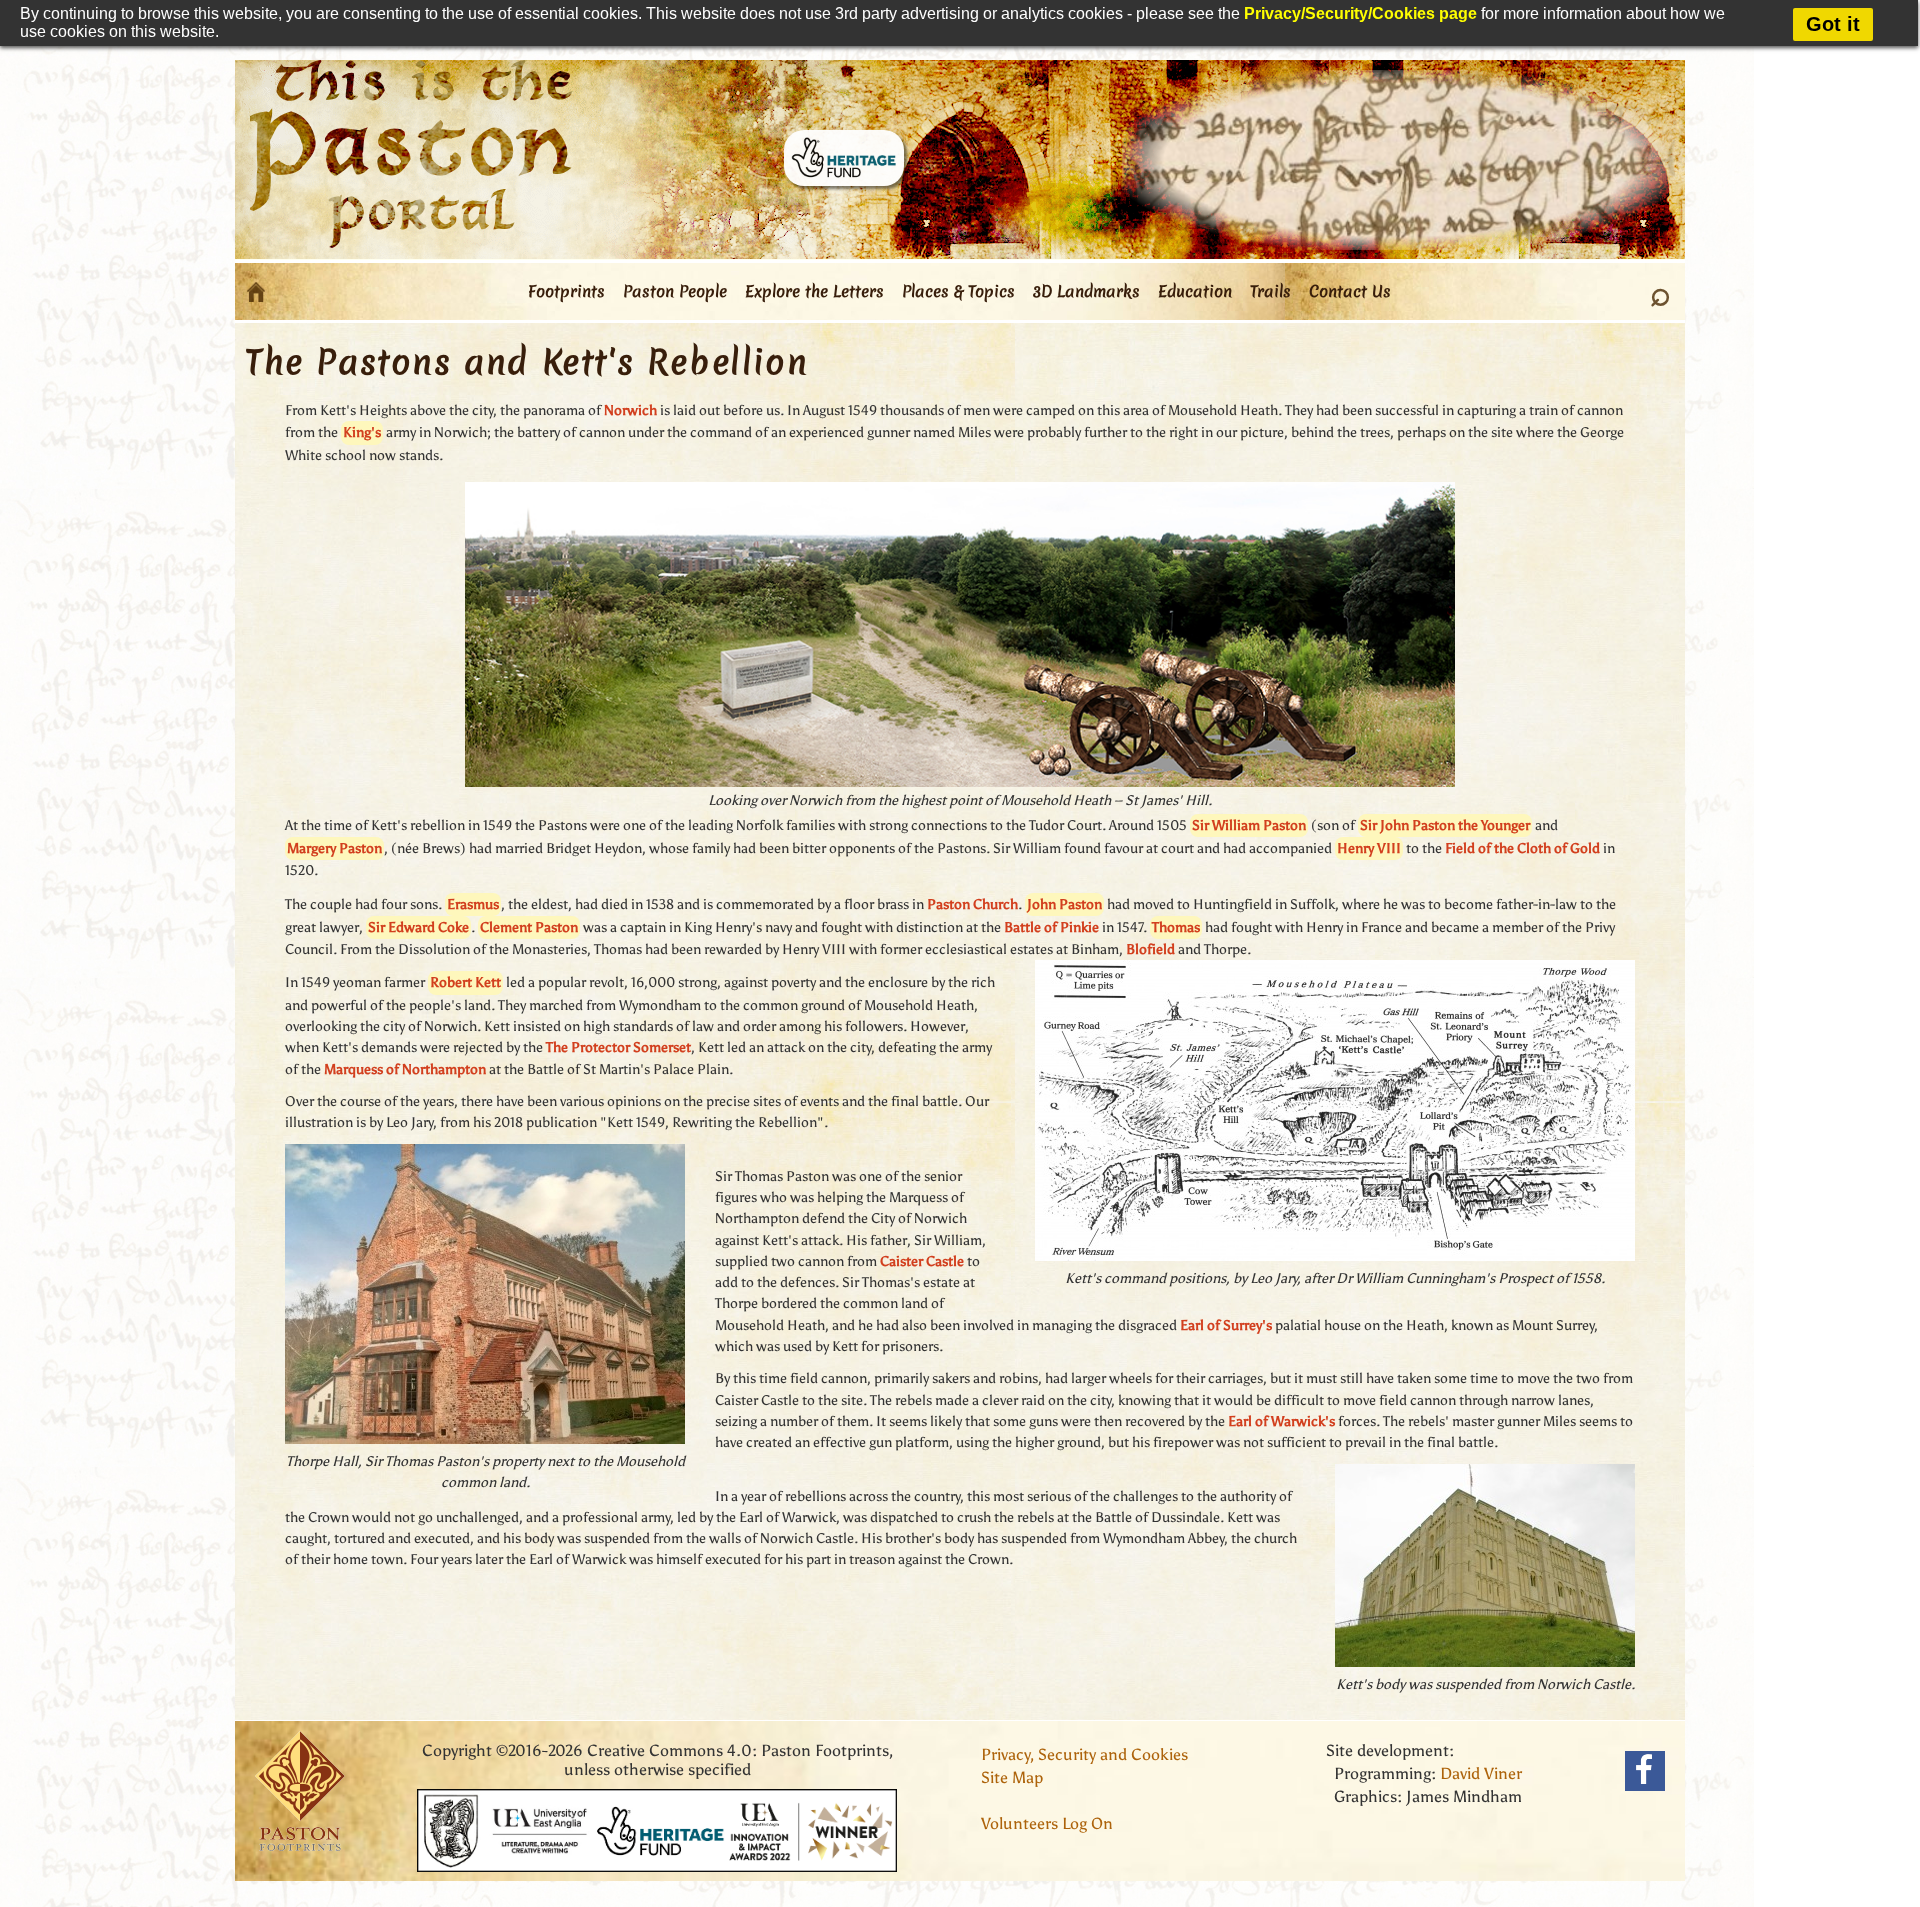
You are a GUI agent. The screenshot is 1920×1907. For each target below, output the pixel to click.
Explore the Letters (814, 291)
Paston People (675, 291)
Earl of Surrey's (1226, 1325)
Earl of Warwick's (1281, 1421)
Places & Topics (958, 291)
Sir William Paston (1249, 825)
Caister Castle (922, 1261)
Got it (1833, 24)
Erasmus (473, 904)
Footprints (566, 291)
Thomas (1176, 927)
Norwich (630, 410)
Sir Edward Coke (418, 927)
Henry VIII (1369, 848)
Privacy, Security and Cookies (1084, 1754)
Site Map (1012, 1777)
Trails (1270, 291)
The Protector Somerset (618, 1047)
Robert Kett (465, 982)
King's (362, 432)
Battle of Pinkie (1051, 927)
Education (1195, 291)
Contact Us (1350, 291)
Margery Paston (334, 848)
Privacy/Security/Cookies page (1360, 13)
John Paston (1064, 904)
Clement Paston (529, 927)
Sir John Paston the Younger (1445, 825)
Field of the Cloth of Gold (1522, 848)
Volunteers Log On (1047, 1823)
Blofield (1150, 949)
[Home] (256, 292)
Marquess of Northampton (405, 1069)
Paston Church (972, 904)
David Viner (1481, 1773)
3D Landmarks (1086, 291)
